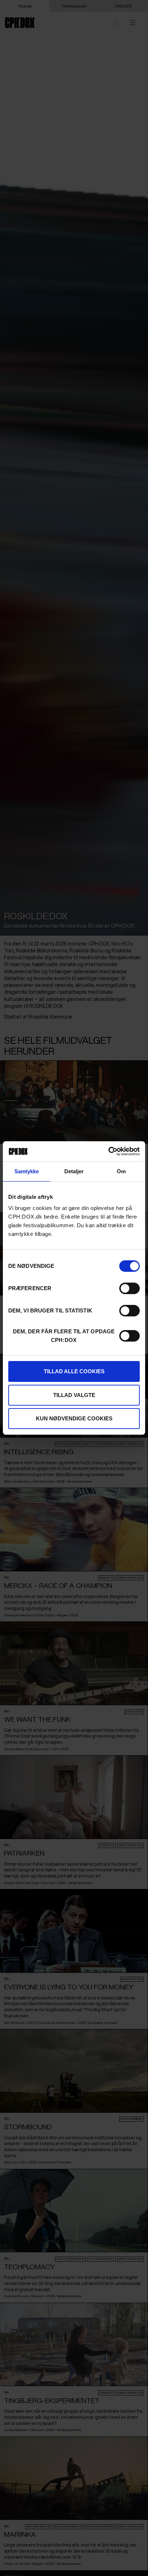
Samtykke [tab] (27, 1171)
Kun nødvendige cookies (74, 1418)
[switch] (129, 1288)
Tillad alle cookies (74, 1371)
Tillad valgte (74, 1395)
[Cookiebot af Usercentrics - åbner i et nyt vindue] (108, 1151)
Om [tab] (121, 1171)
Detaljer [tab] (74, 1171)
